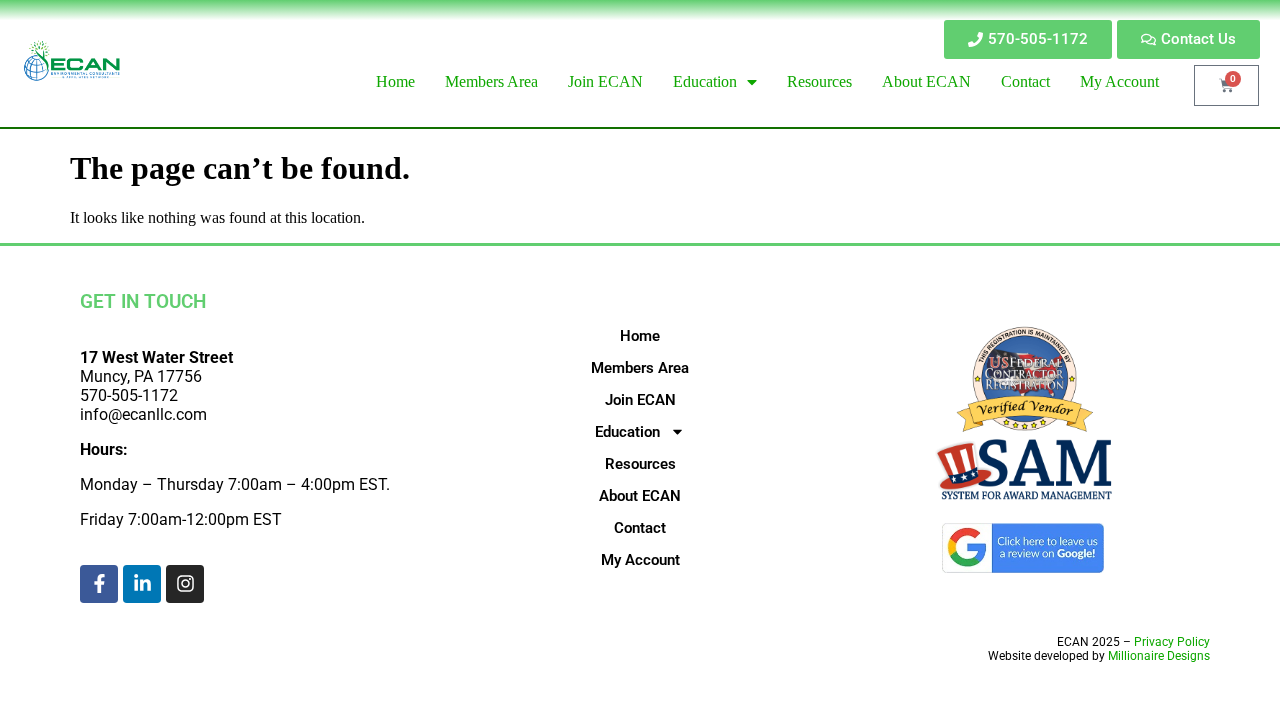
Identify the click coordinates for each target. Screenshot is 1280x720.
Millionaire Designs (1159, 656)
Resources (640, 464)
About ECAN (640, 496)
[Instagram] (185, 584)
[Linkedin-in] (142, 584)
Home (640, 336)
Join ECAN (640, 400)
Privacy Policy (1172, 642)
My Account (640, 560)
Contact (640, 528)
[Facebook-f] (99, 584)
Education (627, 432)
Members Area (640, 368)
